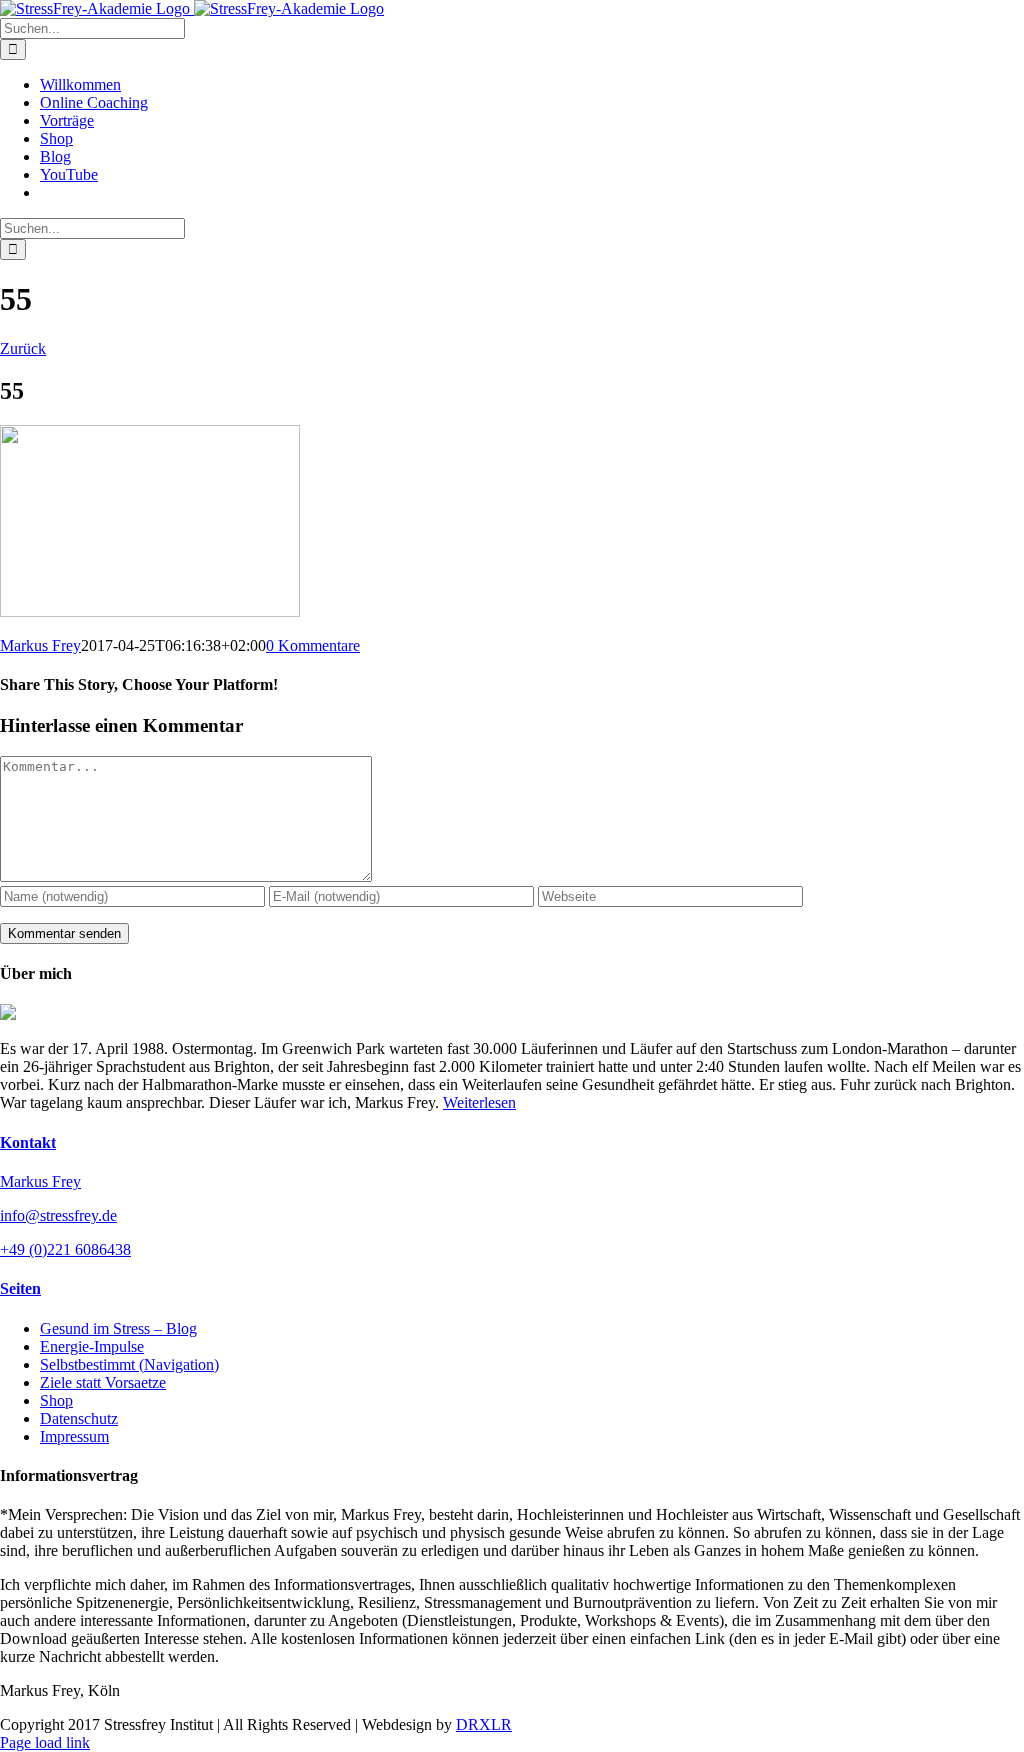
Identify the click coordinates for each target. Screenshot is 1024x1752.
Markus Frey (40, 645)
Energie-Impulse (92, 1346)
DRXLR (484, 1724)
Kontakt (28, 1142)
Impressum (74, 1436)
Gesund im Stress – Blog (118, 1328)
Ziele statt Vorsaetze (103, 1382)
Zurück (23, 348)
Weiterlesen (479, 1102)
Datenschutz (79, 1418)
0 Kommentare (313, 645)
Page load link (45, 1742)
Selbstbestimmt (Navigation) (129, 1364)
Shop (56, 1400)
